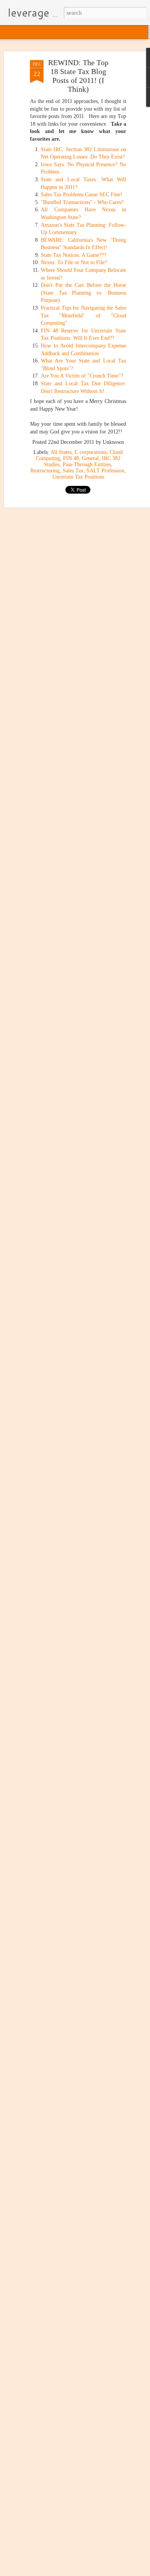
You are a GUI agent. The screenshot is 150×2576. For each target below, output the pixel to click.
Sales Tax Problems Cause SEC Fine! (82, 195)
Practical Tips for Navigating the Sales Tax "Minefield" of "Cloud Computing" (83, 315)
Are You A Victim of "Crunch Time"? (82, 376)
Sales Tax (73, 471)
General (90, 458)
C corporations (91, 452)
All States (61, 452)
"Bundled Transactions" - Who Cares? (82, 202)
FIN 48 (71, 458)
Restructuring (45, 471)
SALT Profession (105, 471)
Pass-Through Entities (87, 464)
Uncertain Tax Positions (78, 477)
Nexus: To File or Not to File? (74, 262)
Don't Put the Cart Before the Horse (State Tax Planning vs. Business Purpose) (83, 293)
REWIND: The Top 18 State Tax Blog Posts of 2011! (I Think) (78, 76)
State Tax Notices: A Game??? (73, 255)
